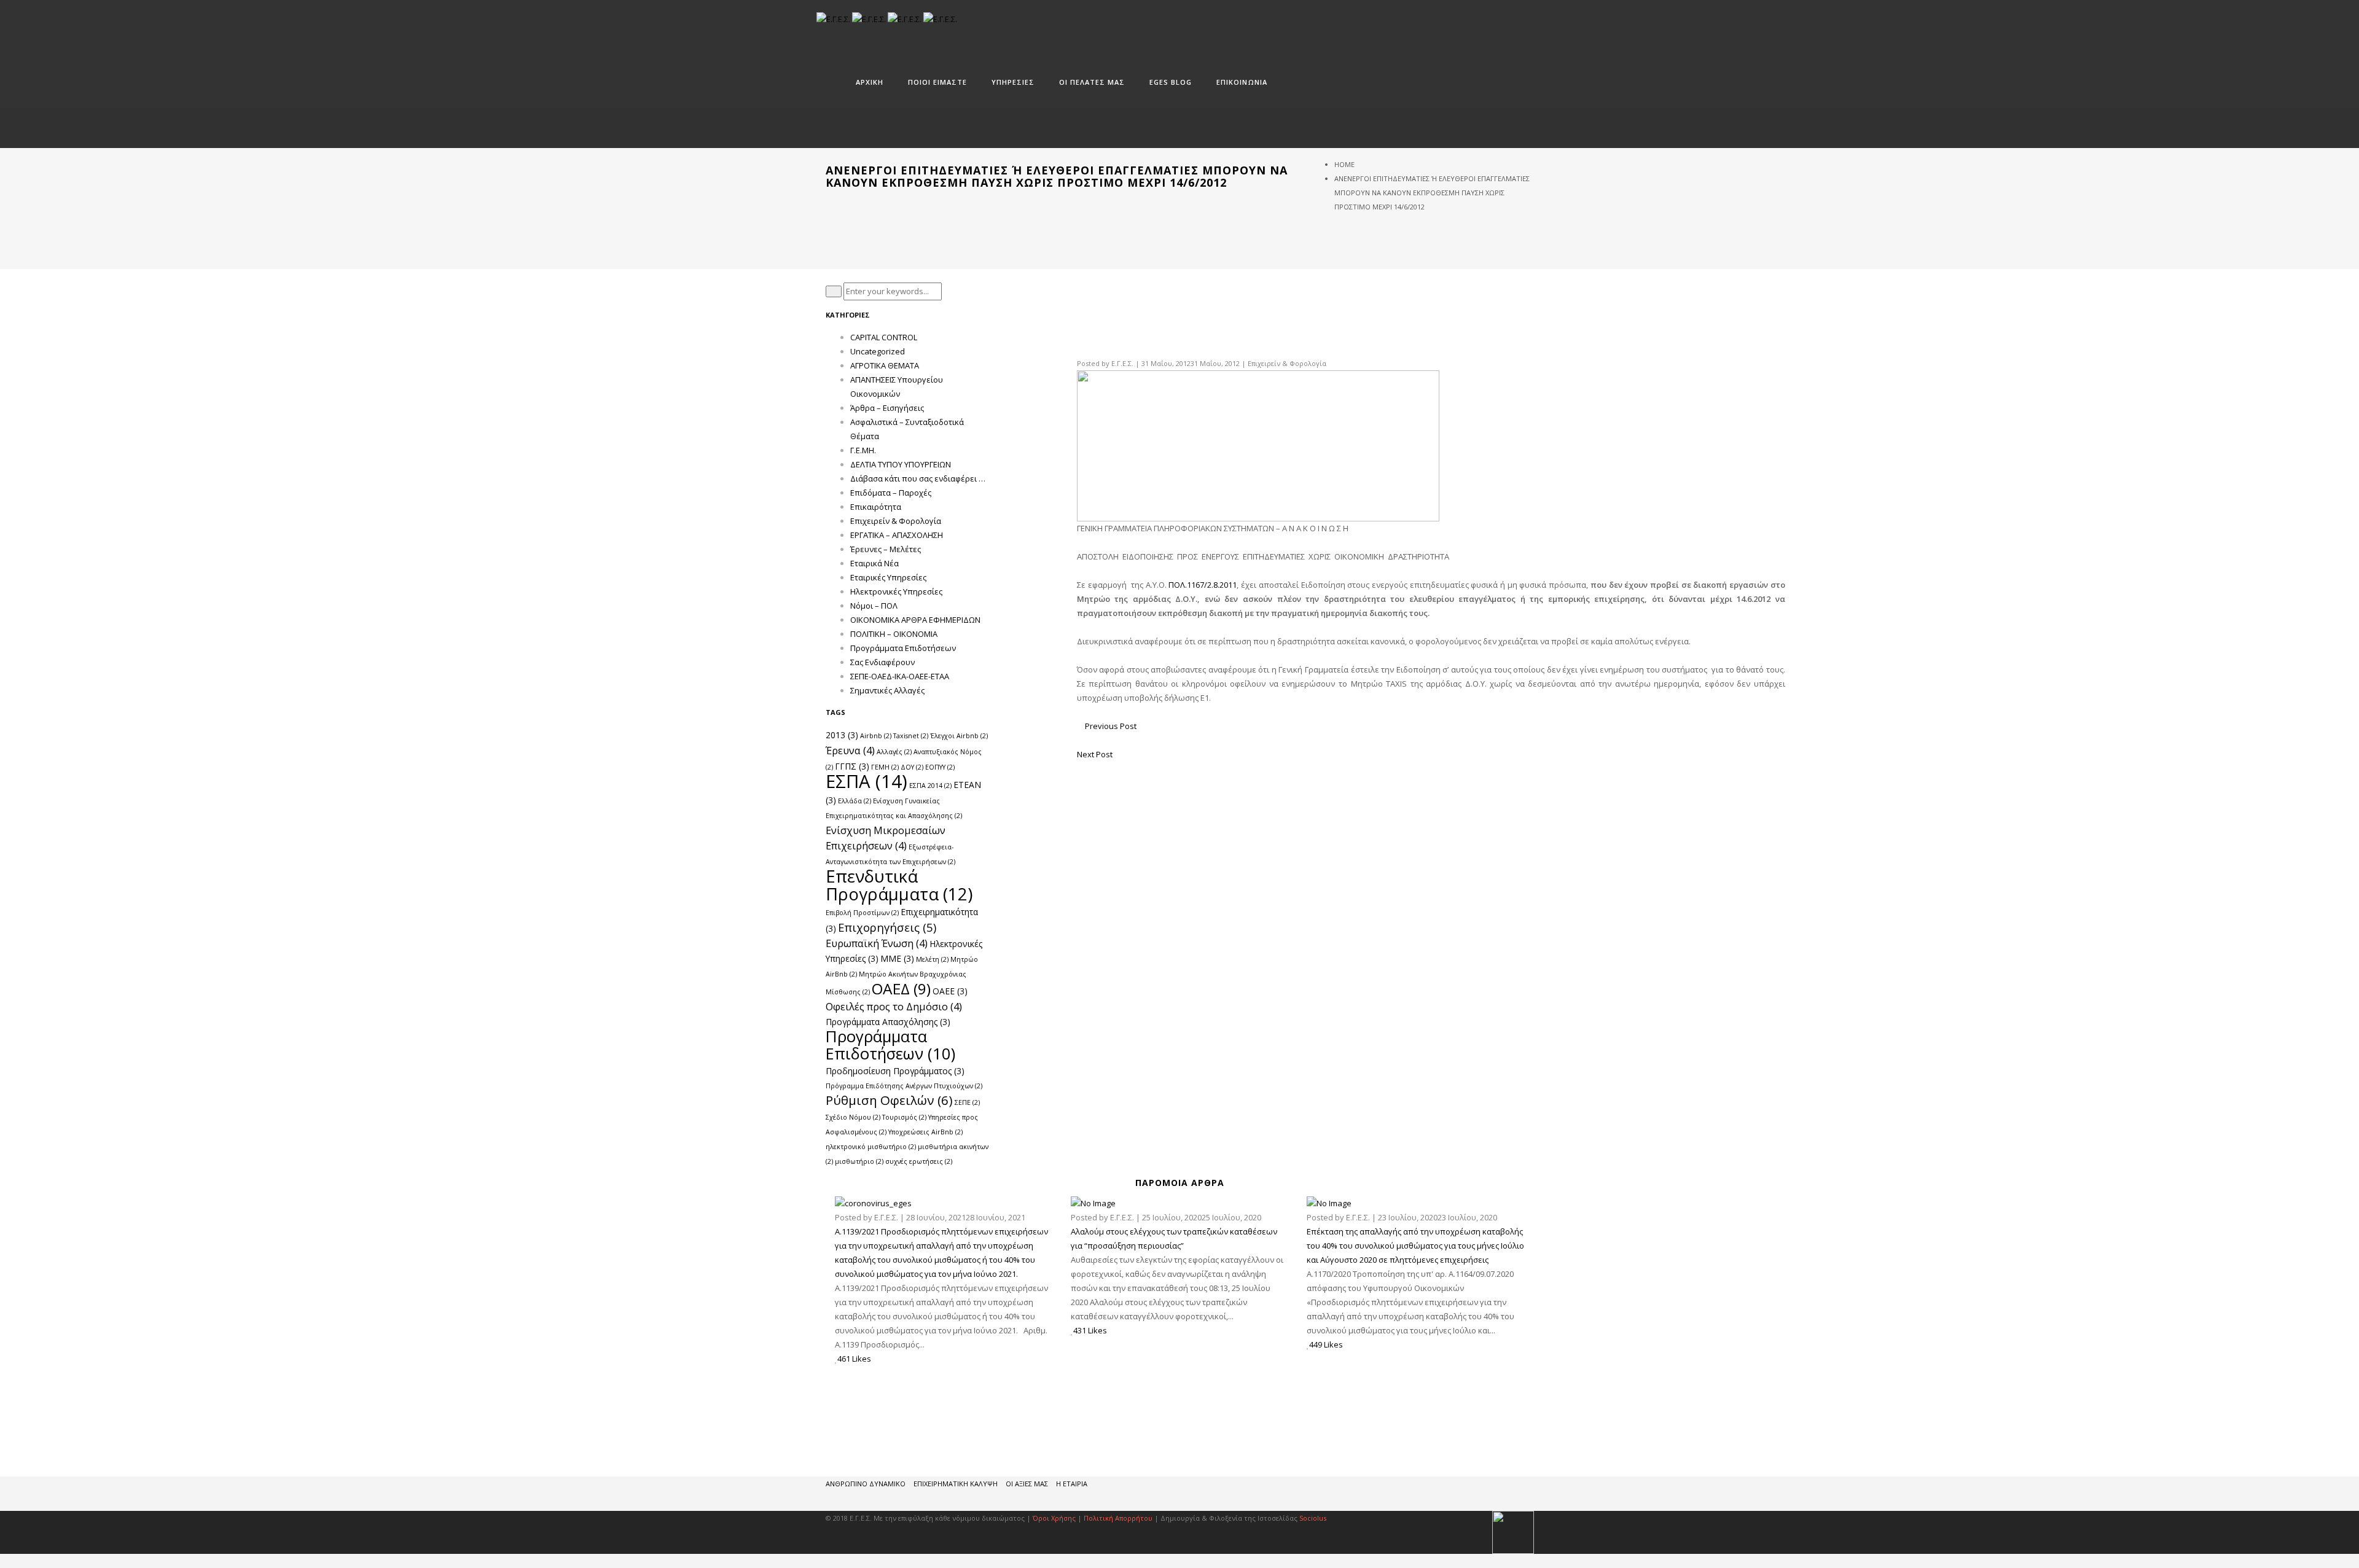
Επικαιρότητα (876, 507)
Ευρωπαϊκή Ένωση (877, 943)
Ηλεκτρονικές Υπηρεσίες (896, 591)
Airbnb (876, 736)
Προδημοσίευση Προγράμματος (895, 1071)
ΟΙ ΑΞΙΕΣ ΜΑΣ (1027, 1484)
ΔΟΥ (912, 767)
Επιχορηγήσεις (887, 927)
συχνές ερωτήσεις (919, 1161)
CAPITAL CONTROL (884, 337)
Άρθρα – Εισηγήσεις (887, 408)
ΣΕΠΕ (967, 1102)
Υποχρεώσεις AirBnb (925, 1132)
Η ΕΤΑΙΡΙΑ (1072, 1484)
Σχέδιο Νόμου (853, 1117)
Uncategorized (878, 351)
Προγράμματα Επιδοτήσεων (903, 648)
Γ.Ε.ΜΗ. (863, 450)
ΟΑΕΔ (901, 989)
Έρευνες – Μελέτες (886, 549)
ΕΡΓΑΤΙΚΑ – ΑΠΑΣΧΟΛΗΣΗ (897, 535)
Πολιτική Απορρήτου (1119, 1518)
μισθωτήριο (859, 1161)
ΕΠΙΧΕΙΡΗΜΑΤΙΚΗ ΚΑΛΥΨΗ (956, 1484)
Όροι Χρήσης (1054, 1518)
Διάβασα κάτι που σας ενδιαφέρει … (918, 478)
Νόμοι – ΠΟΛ (874, 606)
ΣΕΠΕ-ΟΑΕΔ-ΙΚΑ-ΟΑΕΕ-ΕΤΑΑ (900, 676)
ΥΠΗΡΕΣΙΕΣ (1013, 82)
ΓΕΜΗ (885, 767)
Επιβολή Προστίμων (862, 913)
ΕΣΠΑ (867, 781)
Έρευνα (850, 750)
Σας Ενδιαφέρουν (882, 662)
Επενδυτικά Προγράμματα (899, 885)
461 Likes (854, 1359)
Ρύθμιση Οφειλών (889, 1100)
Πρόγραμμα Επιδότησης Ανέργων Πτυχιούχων (904, 1086)
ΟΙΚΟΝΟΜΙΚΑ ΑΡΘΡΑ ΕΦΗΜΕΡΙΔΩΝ (915, 620)
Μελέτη (932, 959)
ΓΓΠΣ (852, 766)
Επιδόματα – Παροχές (891, 493)
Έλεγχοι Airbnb (959, 736)
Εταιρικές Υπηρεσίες (888, 577)
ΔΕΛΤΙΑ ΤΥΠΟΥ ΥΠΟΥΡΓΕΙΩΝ (901, 464)
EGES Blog (1171, 82)
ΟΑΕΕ (950, 991)
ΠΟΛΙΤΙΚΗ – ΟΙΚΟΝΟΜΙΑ (894, 634)
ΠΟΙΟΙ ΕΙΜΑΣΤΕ (937, 82)
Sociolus (1313, 1518)
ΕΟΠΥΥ (940, 767)
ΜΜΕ (897, 958)
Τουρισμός (904, 1117)
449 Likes (1326, 1344)
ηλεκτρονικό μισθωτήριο (871, 1147)
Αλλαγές (894, 752)
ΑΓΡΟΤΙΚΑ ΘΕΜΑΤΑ (885, 365)
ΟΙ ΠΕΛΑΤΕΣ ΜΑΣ (1092, 82)
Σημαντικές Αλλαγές (887, 690)
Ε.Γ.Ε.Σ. (1122, 363)
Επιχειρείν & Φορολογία (1287, 363)
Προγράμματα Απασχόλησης (888, 1022)
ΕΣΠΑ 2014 (930, 786)
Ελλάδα (855, 801)
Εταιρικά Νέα (874, 563)
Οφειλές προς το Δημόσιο (894, 1006)
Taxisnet (911, 736)
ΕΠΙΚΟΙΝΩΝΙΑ (1242, 82)
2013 (842, 735)
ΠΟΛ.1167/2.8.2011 (1203, 585)
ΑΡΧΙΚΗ (870, 82)
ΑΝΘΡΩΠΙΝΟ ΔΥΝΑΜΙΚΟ (866, 1484)
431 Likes (1090, 1330)
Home (1344, 164)
